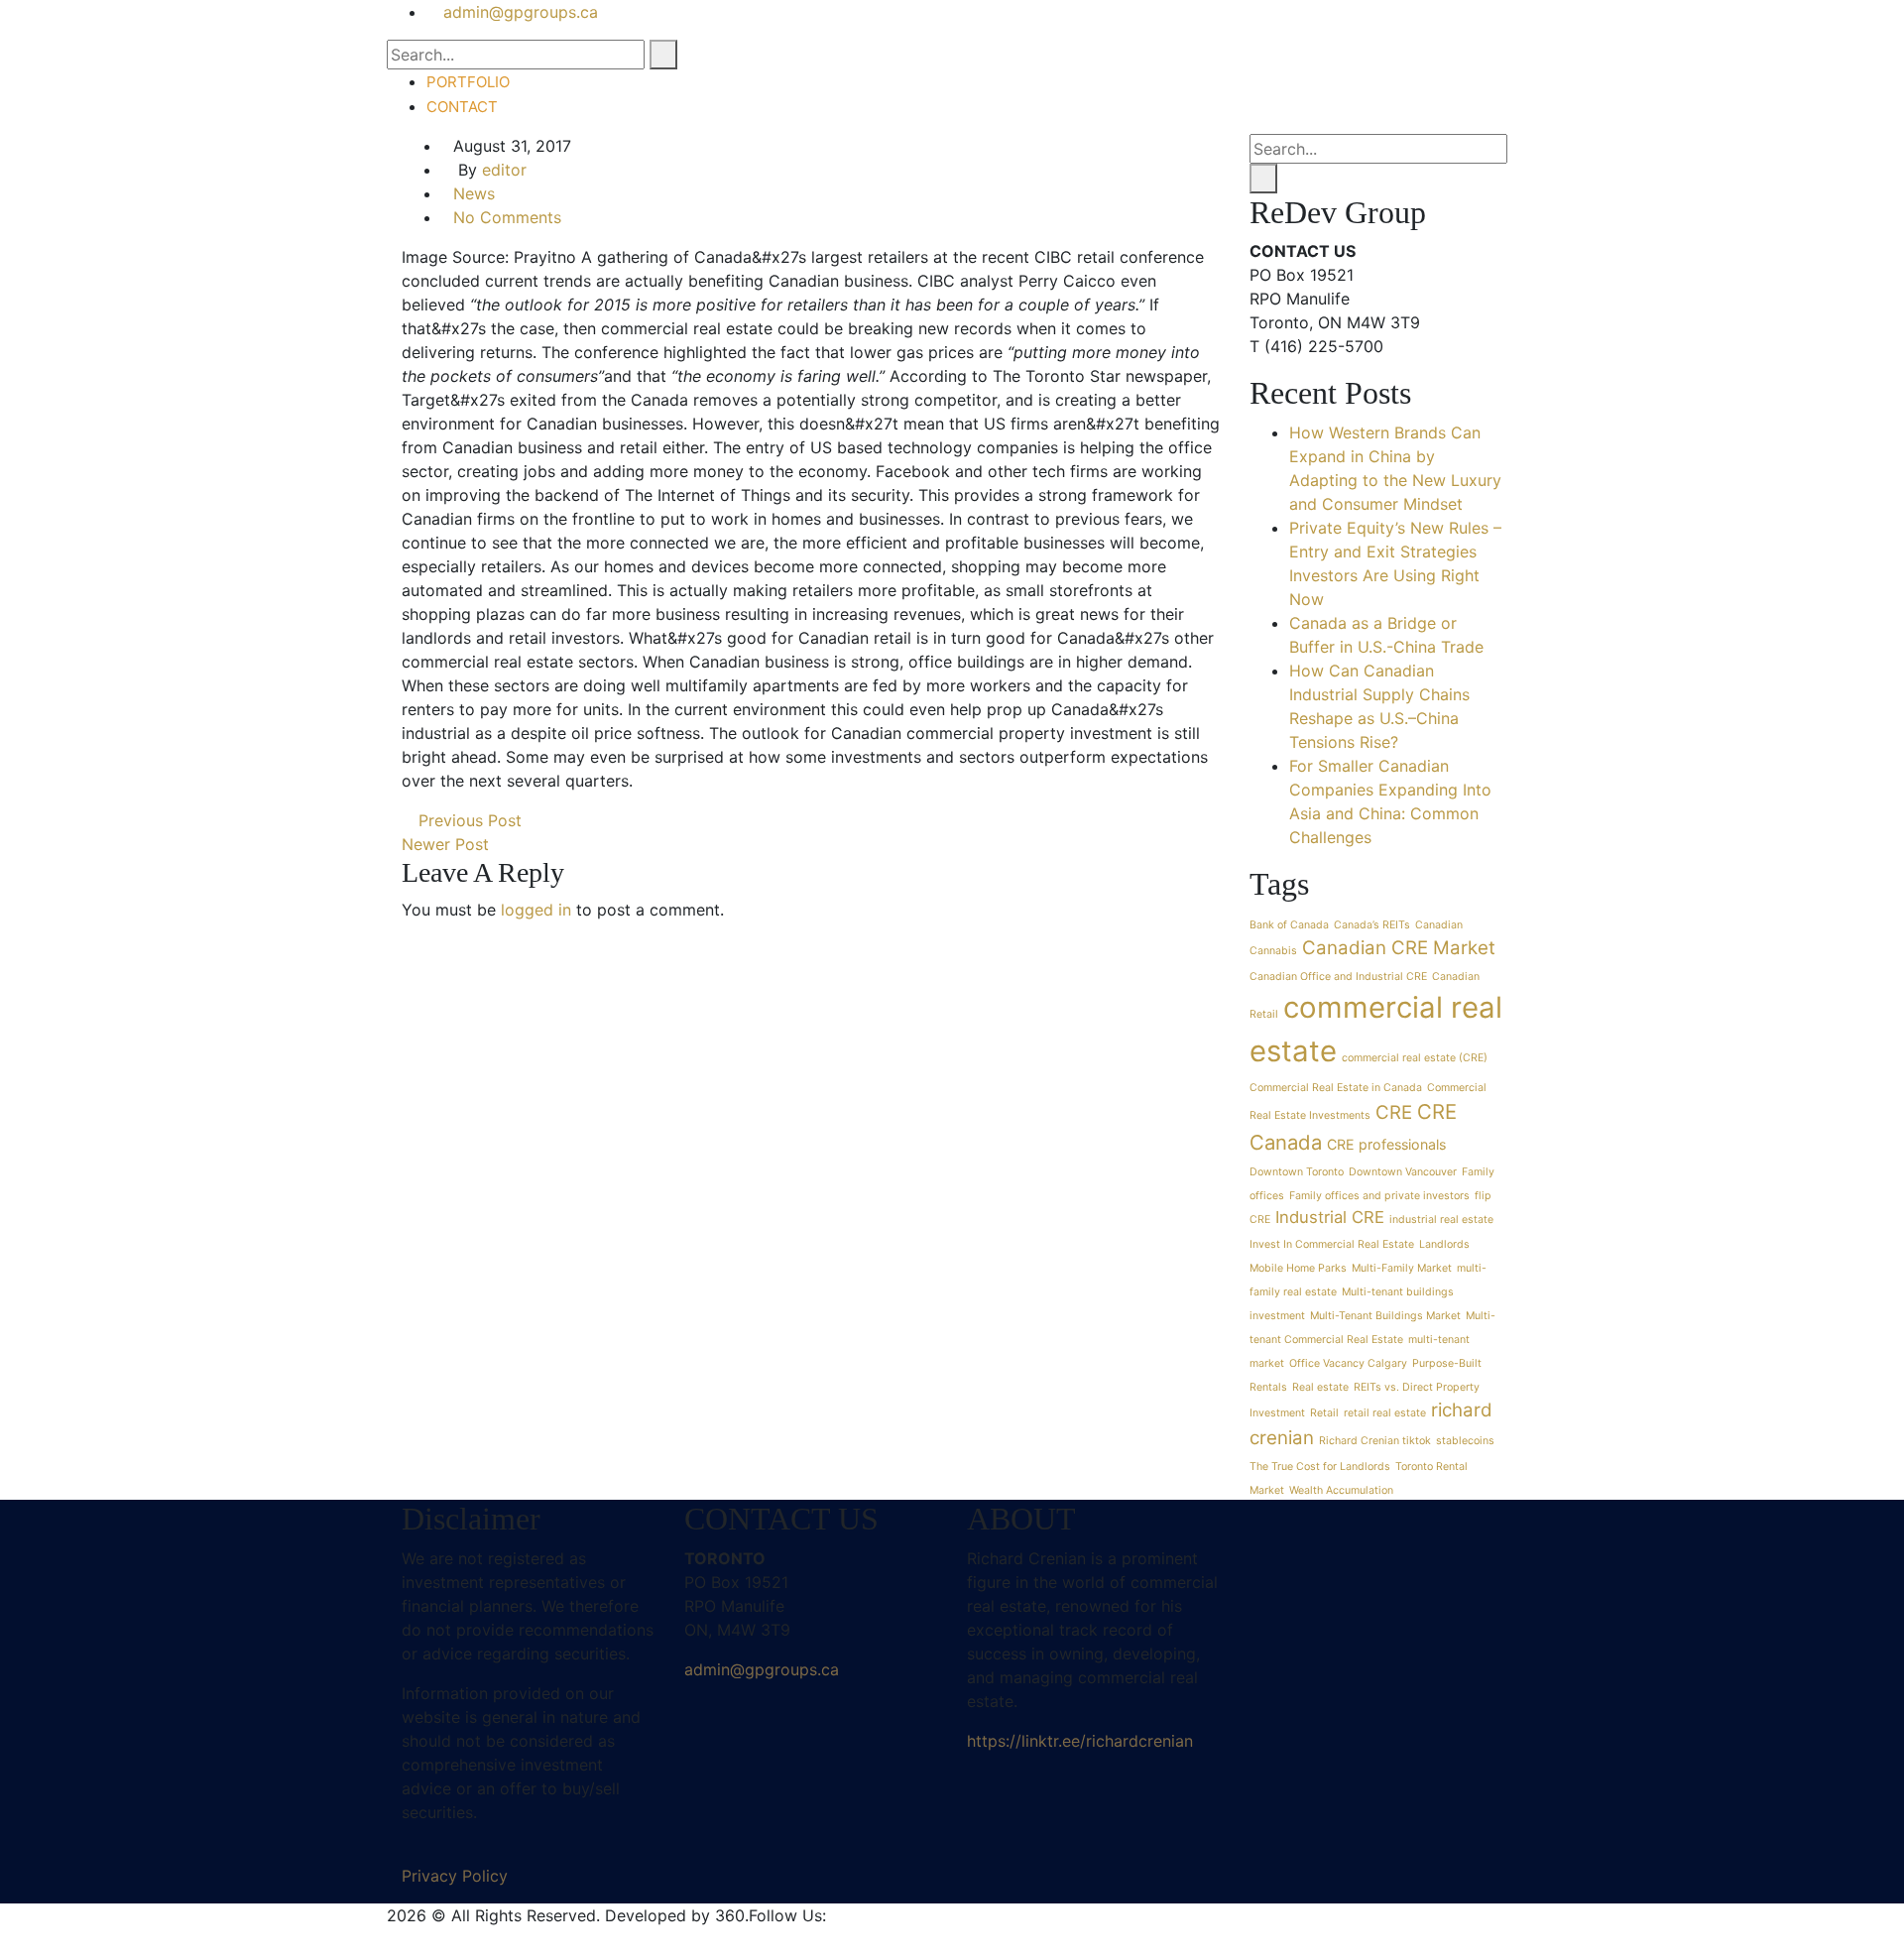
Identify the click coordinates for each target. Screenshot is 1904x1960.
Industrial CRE (1330, 1217)
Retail (1324, 1413)
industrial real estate (1441, 1220)
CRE (1394, 1112)
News (474, 193)
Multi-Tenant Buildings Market (1385, 1316)
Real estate (1320, 1387)
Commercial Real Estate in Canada (1336, 1088)
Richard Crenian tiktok (1375, 1441)
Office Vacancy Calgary (1348, 1363)
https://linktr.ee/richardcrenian (1080, 1741)
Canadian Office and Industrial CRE (1338, 977)
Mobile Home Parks (1298, 1268)
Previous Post (468, 820)
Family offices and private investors (1379, 1196)
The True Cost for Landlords (1320, 1467)
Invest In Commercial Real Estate (1332, 1244)
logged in (536, 910)
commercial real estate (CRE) (1415, 1058)
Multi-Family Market (1402, 1268)
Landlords (1444, 1244)
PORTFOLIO (468, 82)
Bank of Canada (1289, 925)
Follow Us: (787, 1915)
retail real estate (1385, 1413)
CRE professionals (1386, 1144)
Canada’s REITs (1372, 925)
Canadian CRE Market (1399, 948)
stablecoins (1465, 1441)
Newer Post (448, 844)
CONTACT (462, 107)
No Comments (507, 217)
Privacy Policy (455, 1876)
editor (504, 170)
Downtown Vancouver (1403, 1172)
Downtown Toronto (1297, 1172)
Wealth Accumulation (1341, 1490)
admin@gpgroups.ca (762, 1669)
